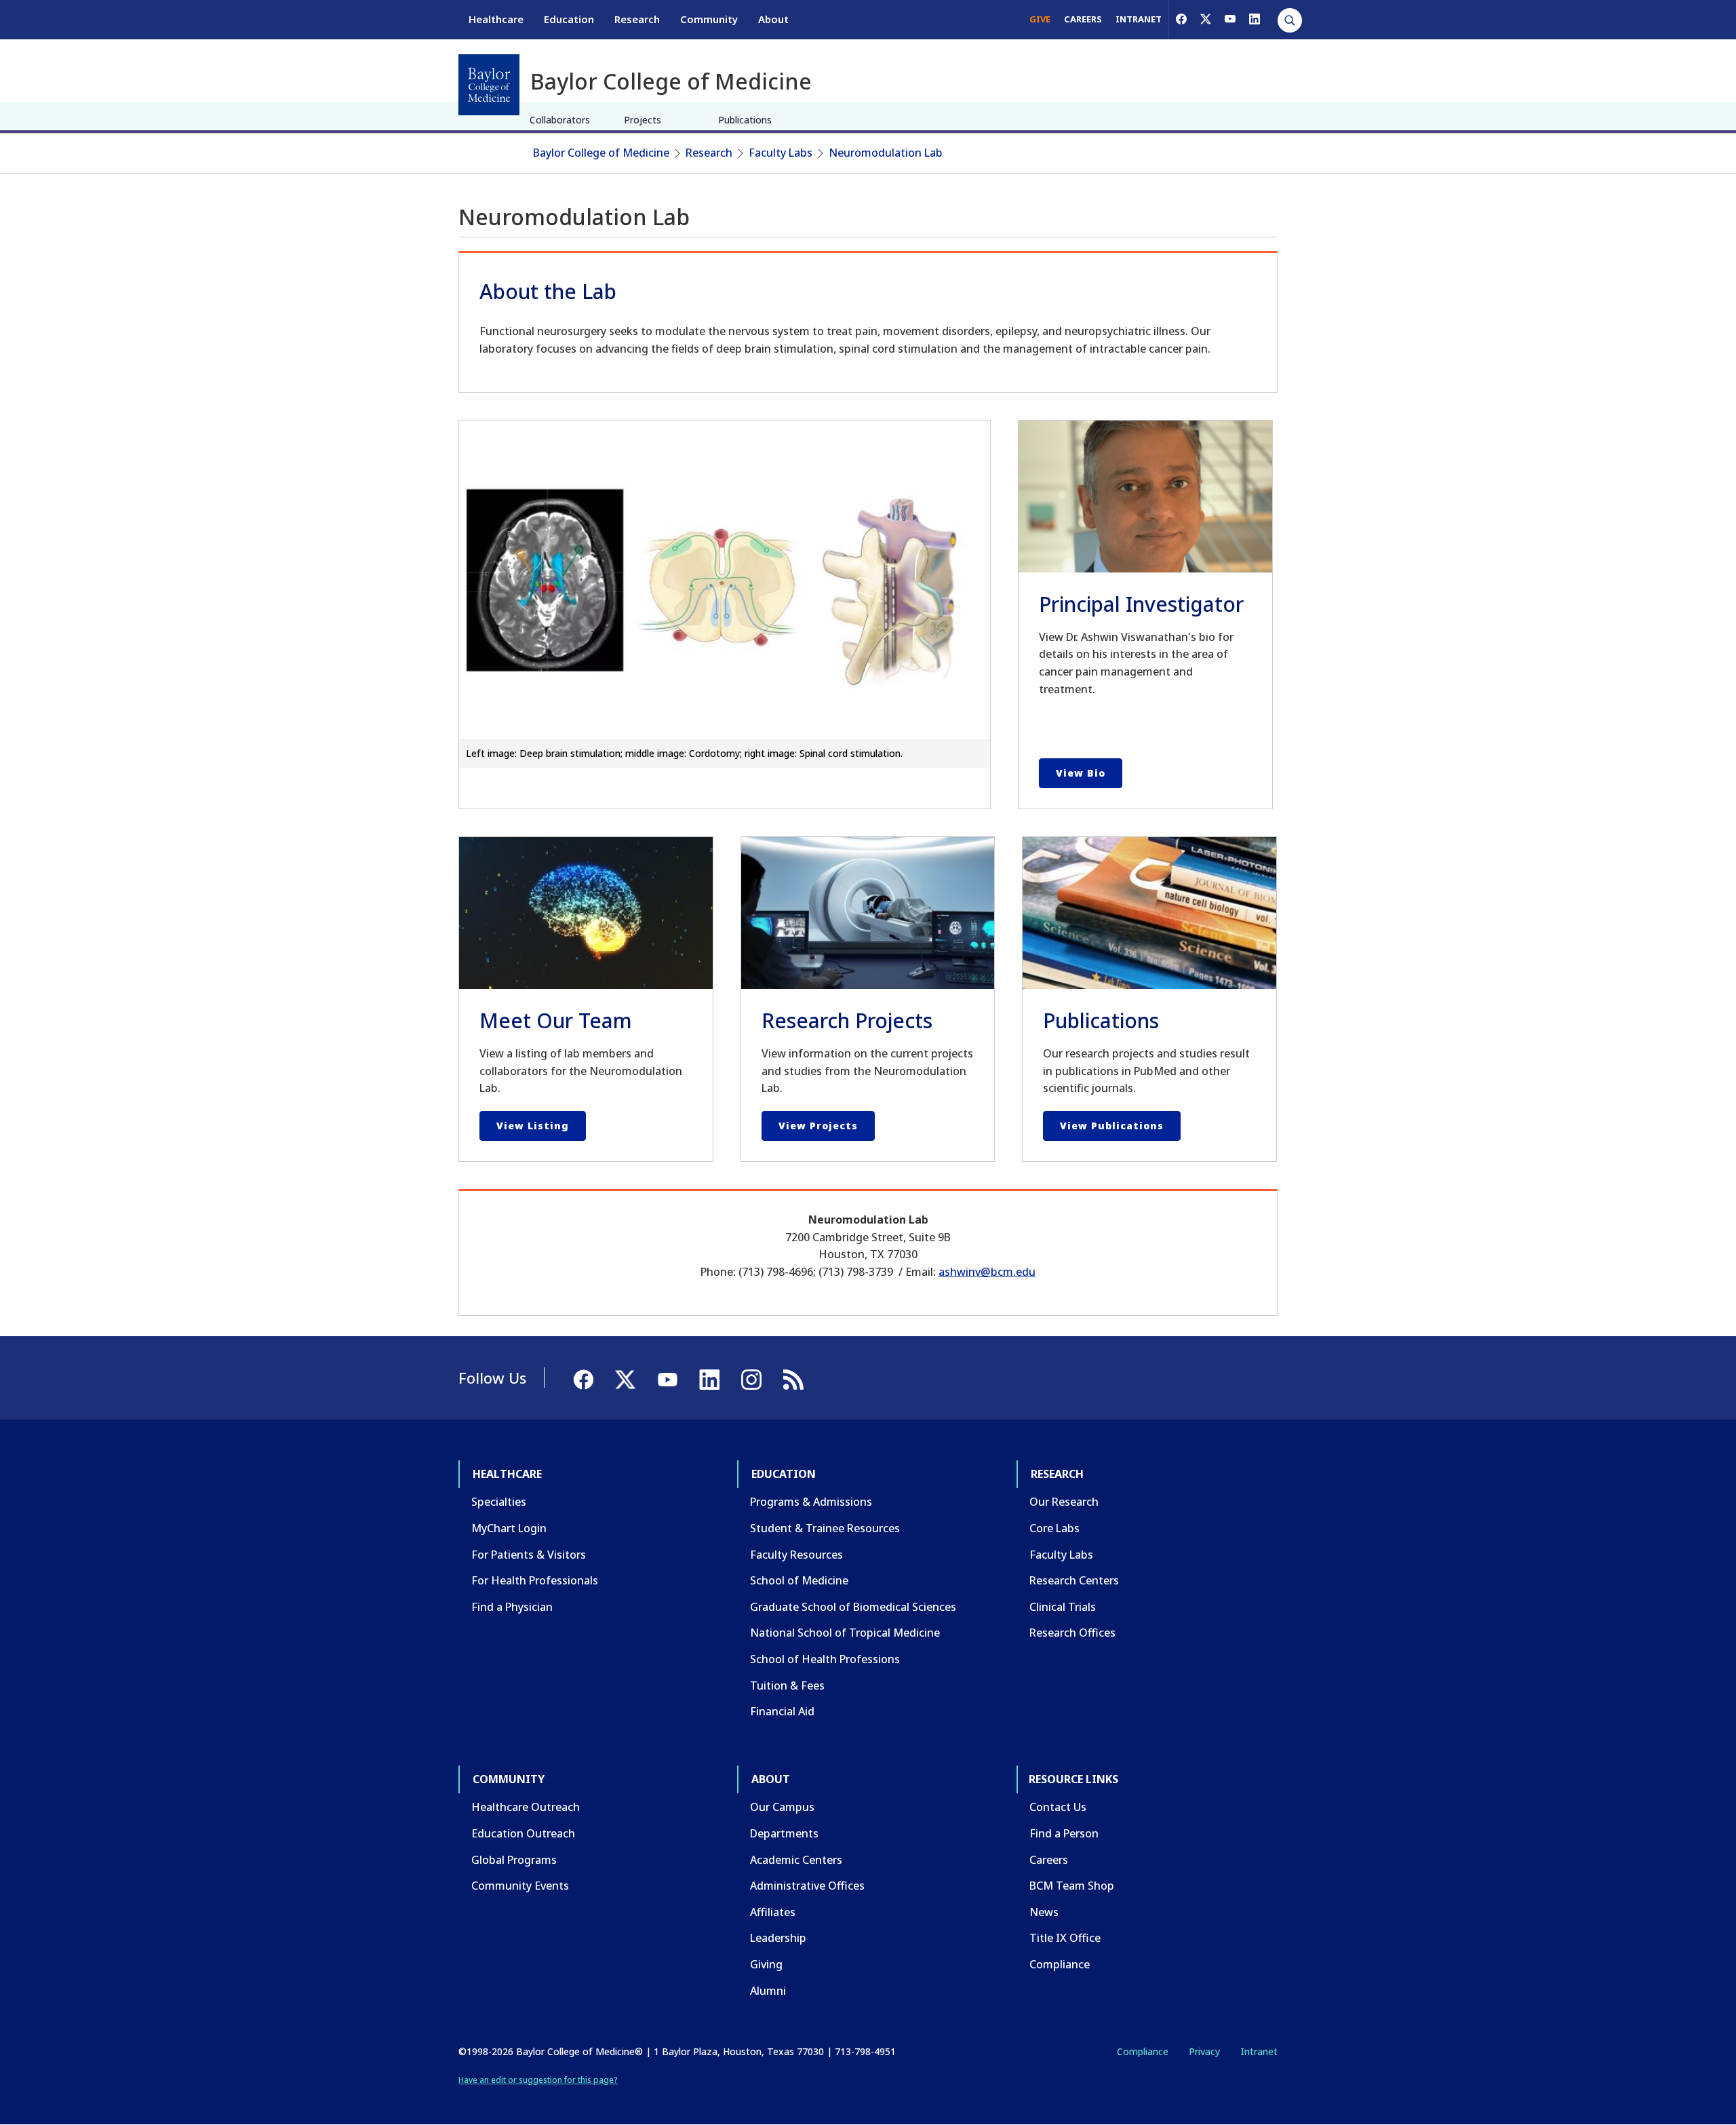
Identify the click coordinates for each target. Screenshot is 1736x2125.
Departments (784, 1833)
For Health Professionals (535, 1580)
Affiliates (773, 1912)
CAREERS (1083, 19)
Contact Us (1058, 1807)
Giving (766, 1964)
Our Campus (782, 1807)
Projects (643, 120)
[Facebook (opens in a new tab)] (1181, 19)
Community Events (520, 1886)
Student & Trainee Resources (825, 1528)
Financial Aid (782, 1711)
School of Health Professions (825, 1659)
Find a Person (1064, 1833)
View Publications (1112, 1126)
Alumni (768, 1991)
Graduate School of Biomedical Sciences (853, 1607)
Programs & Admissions (811, 1502)
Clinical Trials (1063, 1607)
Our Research (1064, 1502)
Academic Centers (796, 1860)
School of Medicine (799, 1580)
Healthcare (496, 19)
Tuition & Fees (787, 1685)
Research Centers (1074, 1580)
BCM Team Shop (1072, 1886)
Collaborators (560, 120)
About (773, 19)
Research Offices (1072, 1633)
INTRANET (1139, 19)
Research (637, 19)
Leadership (778, 1938)
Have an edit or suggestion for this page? (538, 2080)
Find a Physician (512, 1607)
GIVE (1040, 19)
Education (569, 19)
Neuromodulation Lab (886, 153)
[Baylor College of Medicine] (489, 85)
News (1044, 1912)
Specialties (499, 1502)
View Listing (533, 1126)
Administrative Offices (807, 1886)
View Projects (818, 1126)
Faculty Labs (781, 153)
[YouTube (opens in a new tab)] (1230, 19)
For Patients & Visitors (529, 1555)
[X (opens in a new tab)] (1206, 19)
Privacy (1204, 2051)
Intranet (1259, 2051)
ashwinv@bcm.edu (987, 1272)
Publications (745, 120)
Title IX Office (1065, 1938)
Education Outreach (523, 1833)
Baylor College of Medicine (601, 153)
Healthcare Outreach (526, 1807)
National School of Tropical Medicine (845, 1633)
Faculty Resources (796, 1555)
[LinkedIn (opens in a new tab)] (1255, 19)
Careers (1049, 1860)
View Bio (1081, 773)
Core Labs (1054, 1528)
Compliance (1060, 1964)
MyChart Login (509, 1528)
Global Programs (514, 1860)
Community (709, 19)
